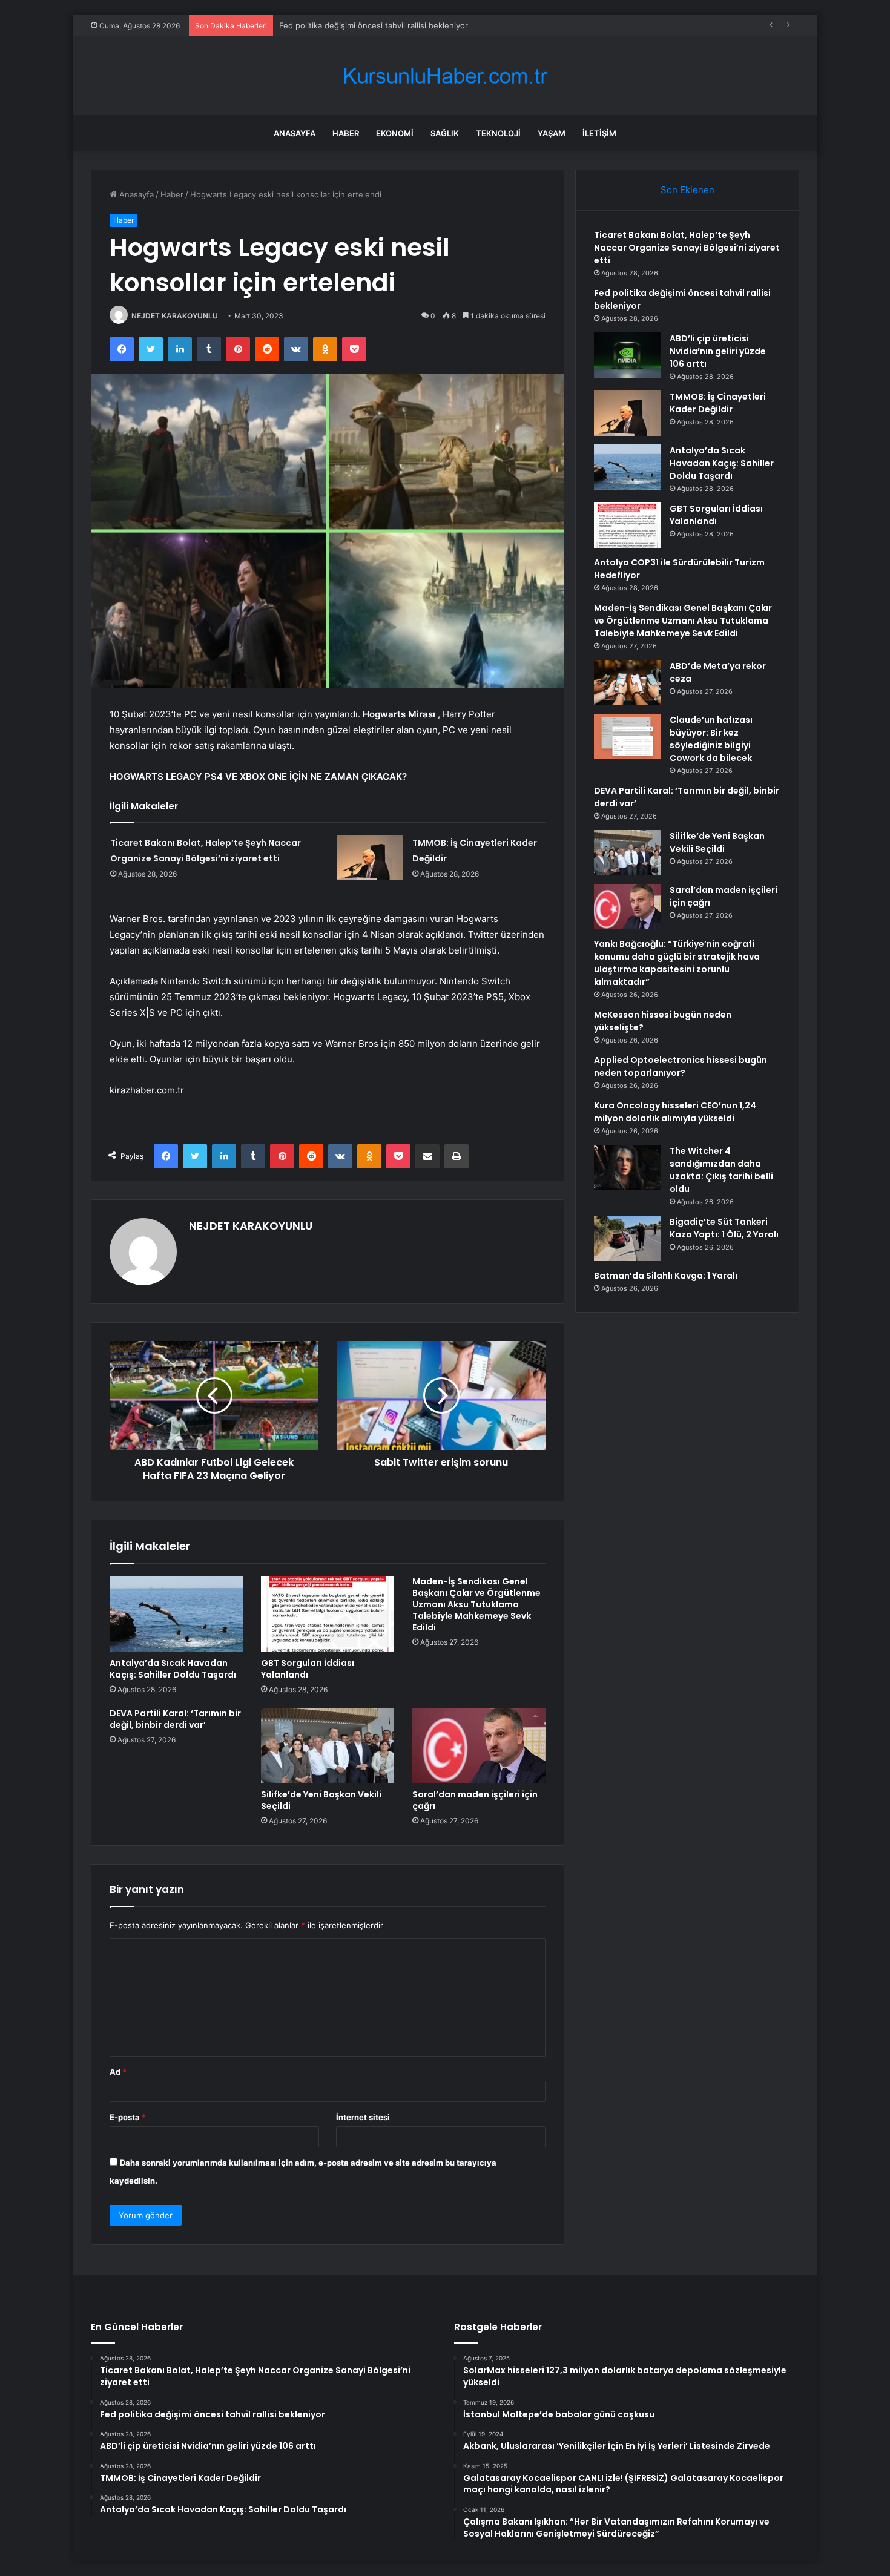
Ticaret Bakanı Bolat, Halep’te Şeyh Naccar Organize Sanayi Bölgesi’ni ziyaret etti (687, 248)
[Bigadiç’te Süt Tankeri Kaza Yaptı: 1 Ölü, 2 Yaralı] (627, 1238)
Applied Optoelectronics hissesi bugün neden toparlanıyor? (681, 1066)
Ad (118, 2072)
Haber (346, 133)
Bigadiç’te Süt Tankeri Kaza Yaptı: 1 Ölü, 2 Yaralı (724, 1228)
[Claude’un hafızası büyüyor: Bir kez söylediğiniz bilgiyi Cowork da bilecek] (627, 736)
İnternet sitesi (363, 2117)
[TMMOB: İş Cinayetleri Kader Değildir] (370, 858)
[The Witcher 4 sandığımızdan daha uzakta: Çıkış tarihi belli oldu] (627, 1168)
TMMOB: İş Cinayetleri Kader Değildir (718, 403)
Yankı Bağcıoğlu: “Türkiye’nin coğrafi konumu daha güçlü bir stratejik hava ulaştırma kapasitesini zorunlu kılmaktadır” (677, 963)
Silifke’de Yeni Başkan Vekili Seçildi (321, 1800)
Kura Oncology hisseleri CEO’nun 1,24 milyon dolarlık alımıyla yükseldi (675, 1112)
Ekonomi (395, 133)
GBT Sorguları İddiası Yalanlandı (308, 1669)
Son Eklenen (687, 190)
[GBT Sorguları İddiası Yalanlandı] (328, 1613)
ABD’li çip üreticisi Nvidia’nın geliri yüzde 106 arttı (371, 25)
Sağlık (445, 133)
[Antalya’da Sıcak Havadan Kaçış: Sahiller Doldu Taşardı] (176, 1613)
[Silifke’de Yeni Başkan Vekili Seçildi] (328, 1745)
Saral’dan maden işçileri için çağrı (475, 1800)
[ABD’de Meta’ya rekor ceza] (627, 683)
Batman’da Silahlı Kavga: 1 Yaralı (666, 1276)
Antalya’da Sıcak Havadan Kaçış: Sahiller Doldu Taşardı (173, 1669)
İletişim (599, 133)
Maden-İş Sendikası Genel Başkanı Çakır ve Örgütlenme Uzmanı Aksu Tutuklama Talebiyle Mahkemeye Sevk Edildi (476, 1604)
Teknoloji (498, 133)
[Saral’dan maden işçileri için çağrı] (479, 1745)
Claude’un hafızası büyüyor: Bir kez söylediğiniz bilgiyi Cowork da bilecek (711, 739)
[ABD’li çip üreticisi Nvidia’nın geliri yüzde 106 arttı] (627, 355)
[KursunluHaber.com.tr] (445, 76)
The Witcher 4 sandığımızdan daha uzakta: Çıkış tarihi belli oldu (721, 1170)
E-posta (128, 2117)
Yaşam (552, 133)
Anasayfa (295, 133)
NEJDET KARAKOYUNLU (175, 316)
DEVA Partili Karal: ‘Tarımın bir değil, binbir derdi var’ (175, 1719)
